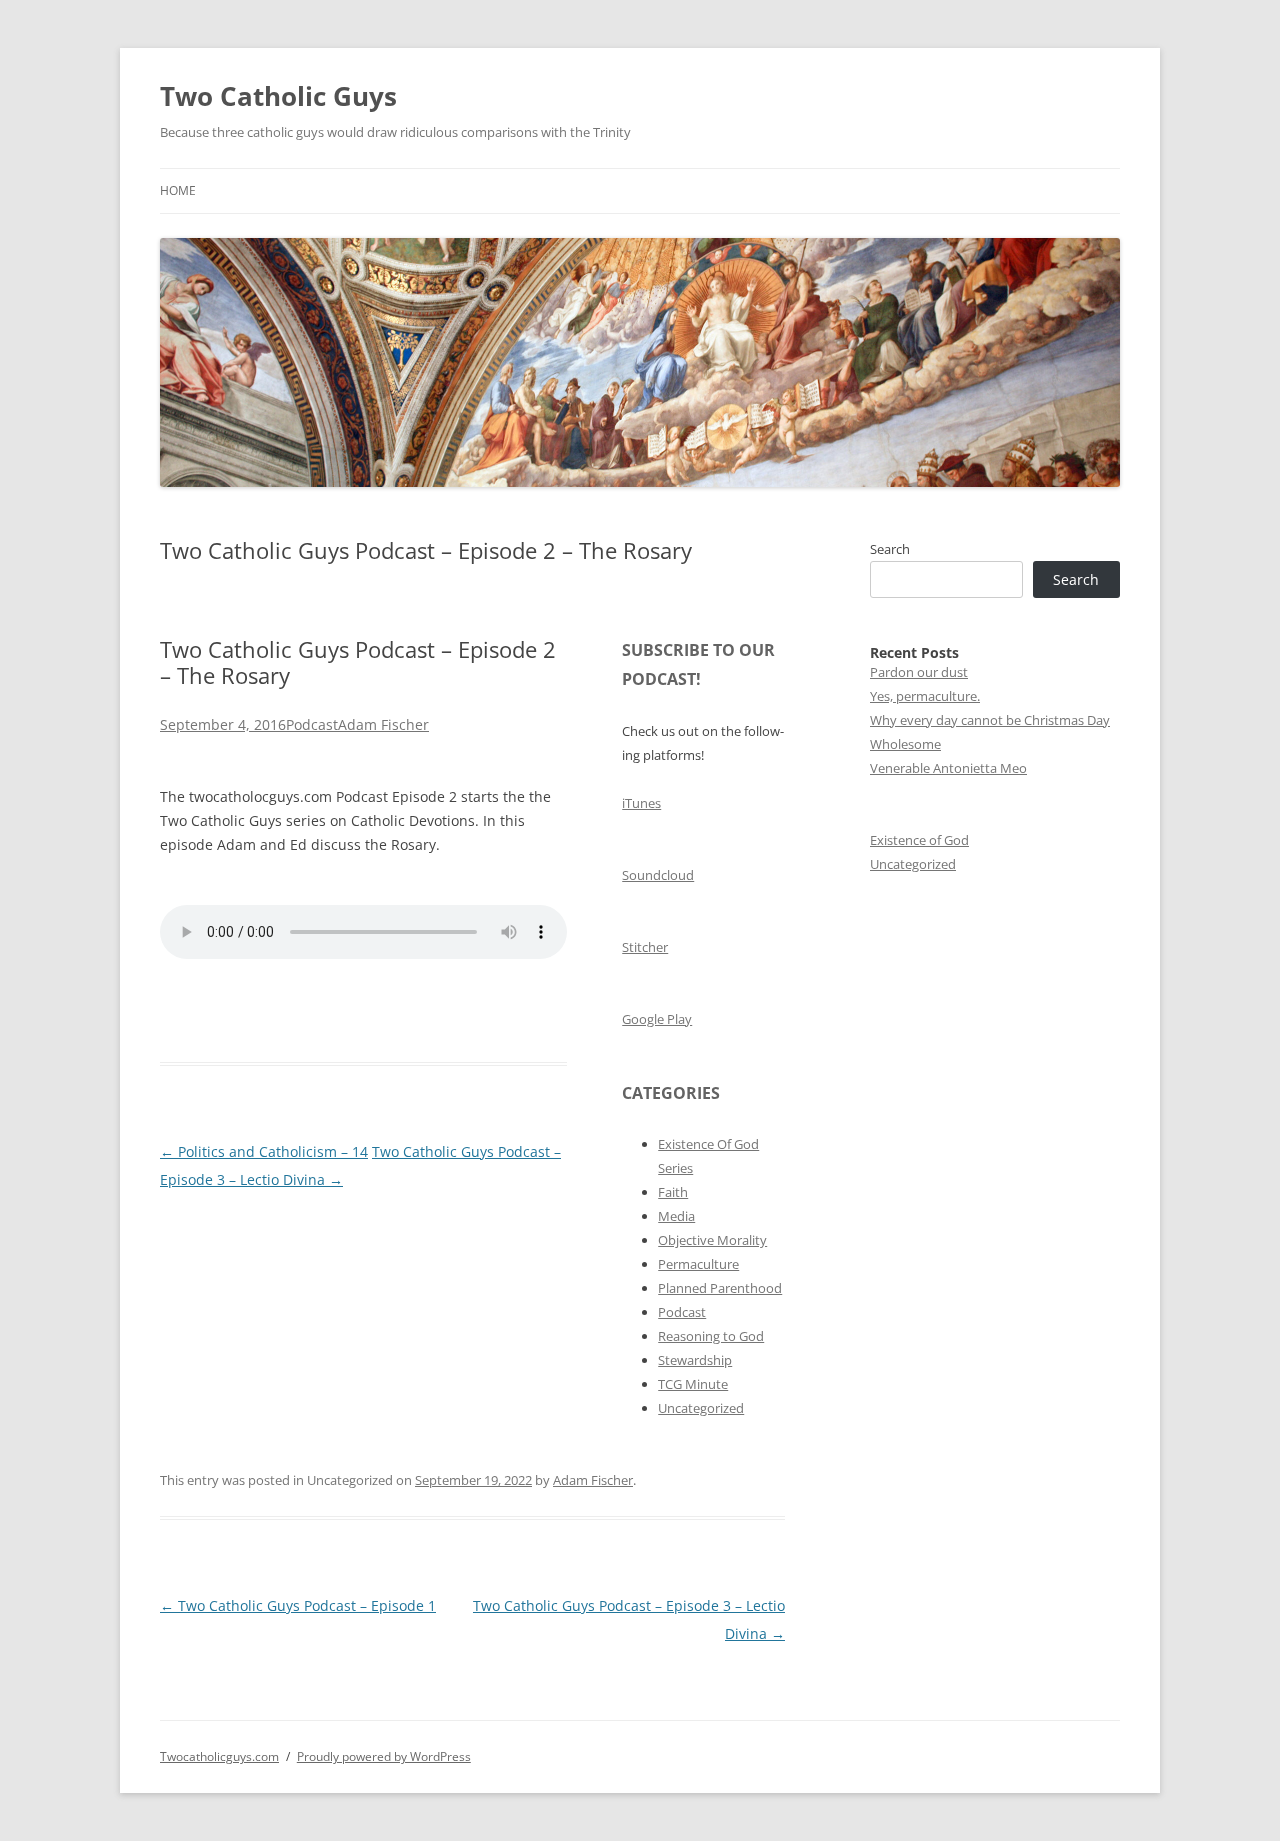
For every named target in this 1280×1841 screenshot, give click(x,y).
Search (890, 549)
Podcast (312, 724)
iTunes (641, 803)
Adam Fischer (383, 724)
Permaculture (698, 1264)
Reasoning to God (711, 1336)
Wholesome (905, 744)
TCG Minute (693, 1384)
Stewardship (695, 1360)
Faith (673, 1192)
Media (676, 1216)
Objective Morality (712, 1240)
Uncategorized (701, 1408)
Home (178, 190)
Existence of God (919, 840)
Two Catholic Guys (278, 96)
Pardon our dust (919, 672)
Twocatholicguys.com (219, 1756)
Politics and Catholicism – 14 (264, 1151)
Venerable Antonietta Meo (948, 768)
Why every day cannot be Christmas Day (990, 720)
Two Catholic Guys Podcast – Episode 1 (298, 1605)
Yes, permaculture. (925, 696)
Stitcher (645, 947)
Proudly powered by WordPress (384, 1756)
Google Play (657, 1019)
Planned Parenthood (720, 1288)
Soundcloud (658, 875)
